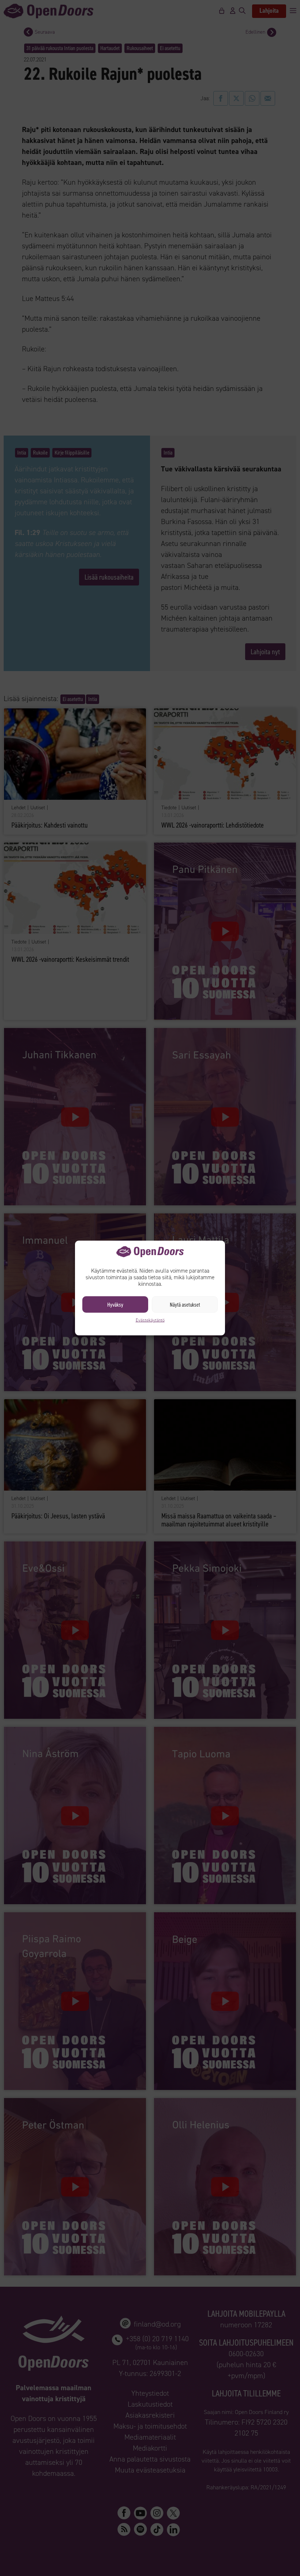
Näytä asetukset (185, 1304)
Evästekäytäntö (150, 1320)
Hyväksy (115, 1304)
